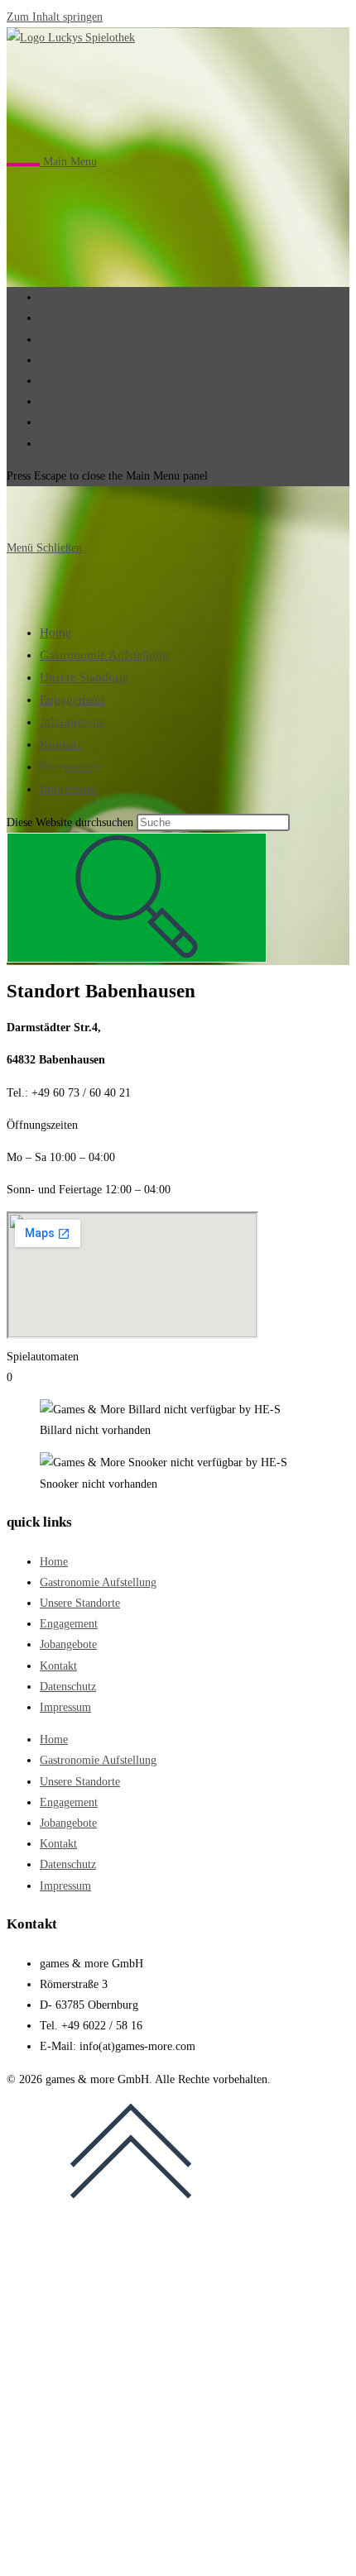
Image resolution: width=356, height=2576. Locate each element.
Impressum (68, 789)
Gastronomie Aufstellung (104, 655)
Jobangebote (72, 722)
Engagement (72, 700)
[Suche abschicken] (137, 898)
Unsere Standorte (84, 677)
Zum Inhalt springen (55, 17)
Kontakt (60, 744)
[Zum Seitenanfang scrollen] (131, 2210)
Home (55, 633)
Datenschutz (72, 767)
